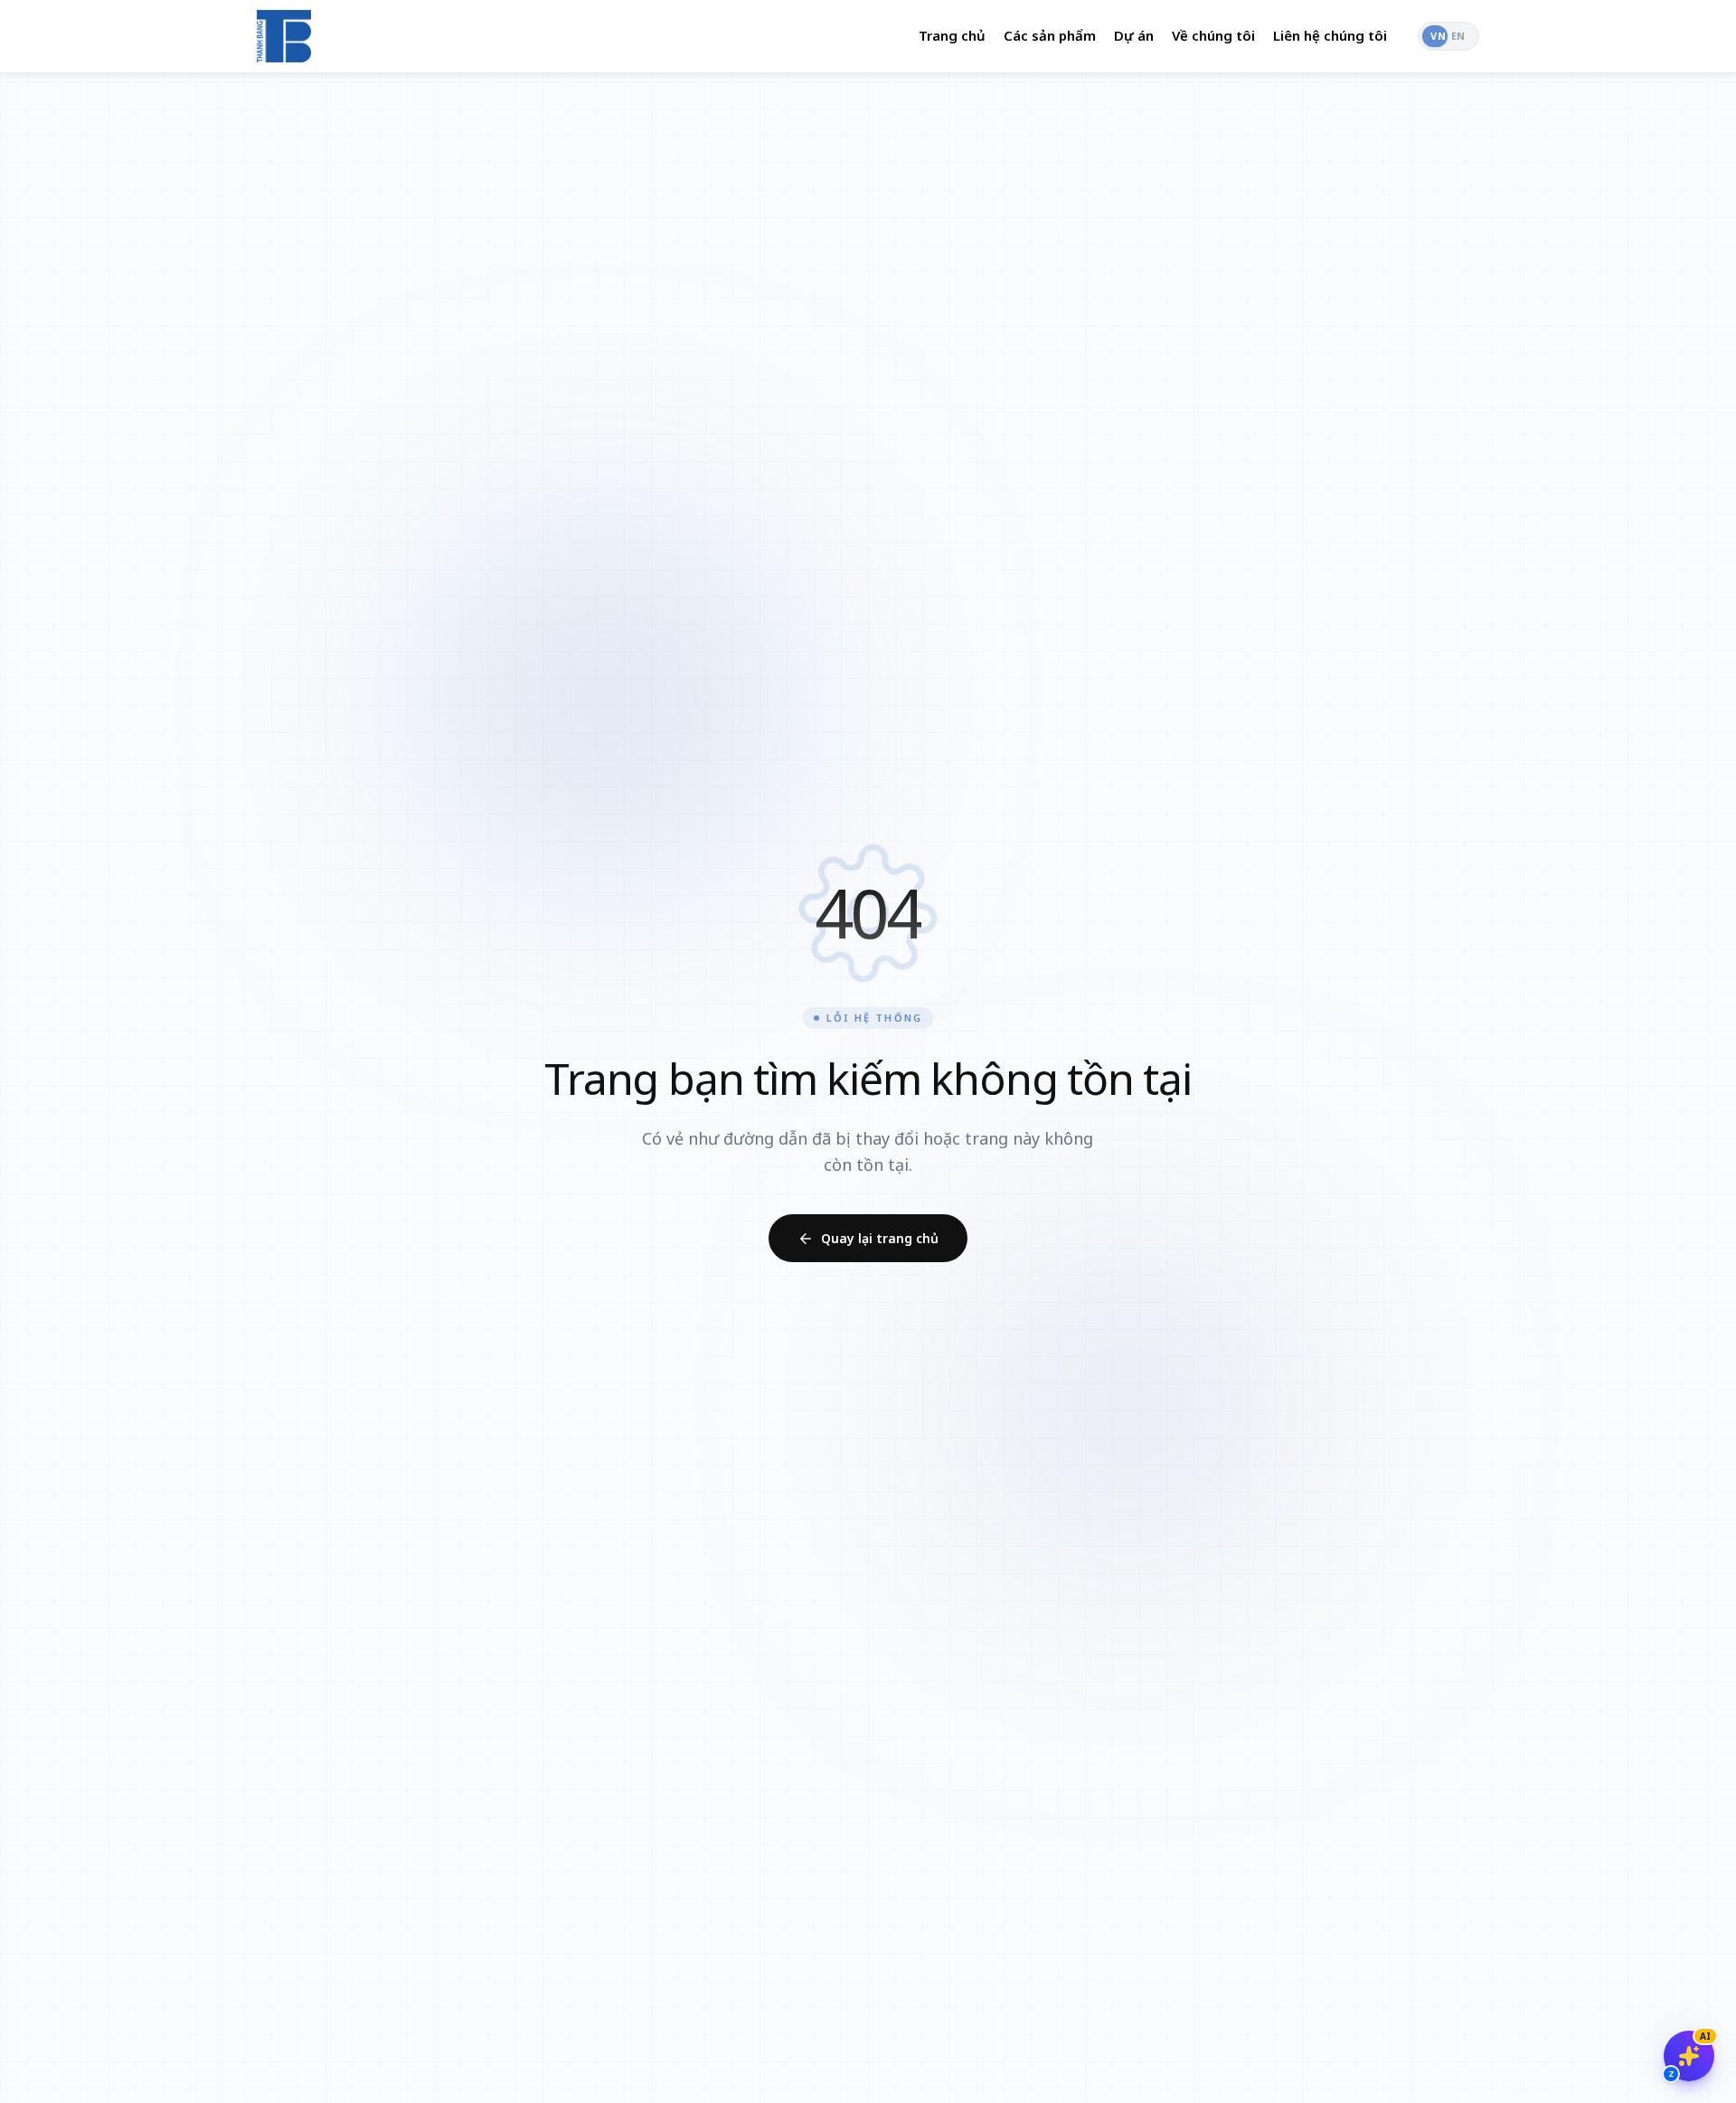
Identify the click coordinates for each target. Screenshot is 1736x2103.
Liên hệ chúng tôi (1330, 35)
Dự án (1134, 35)
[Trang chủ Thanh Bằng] (284, 36)
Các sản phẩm (1050, 35)
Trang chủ (952, 35)
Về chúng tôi (1213, 35)
